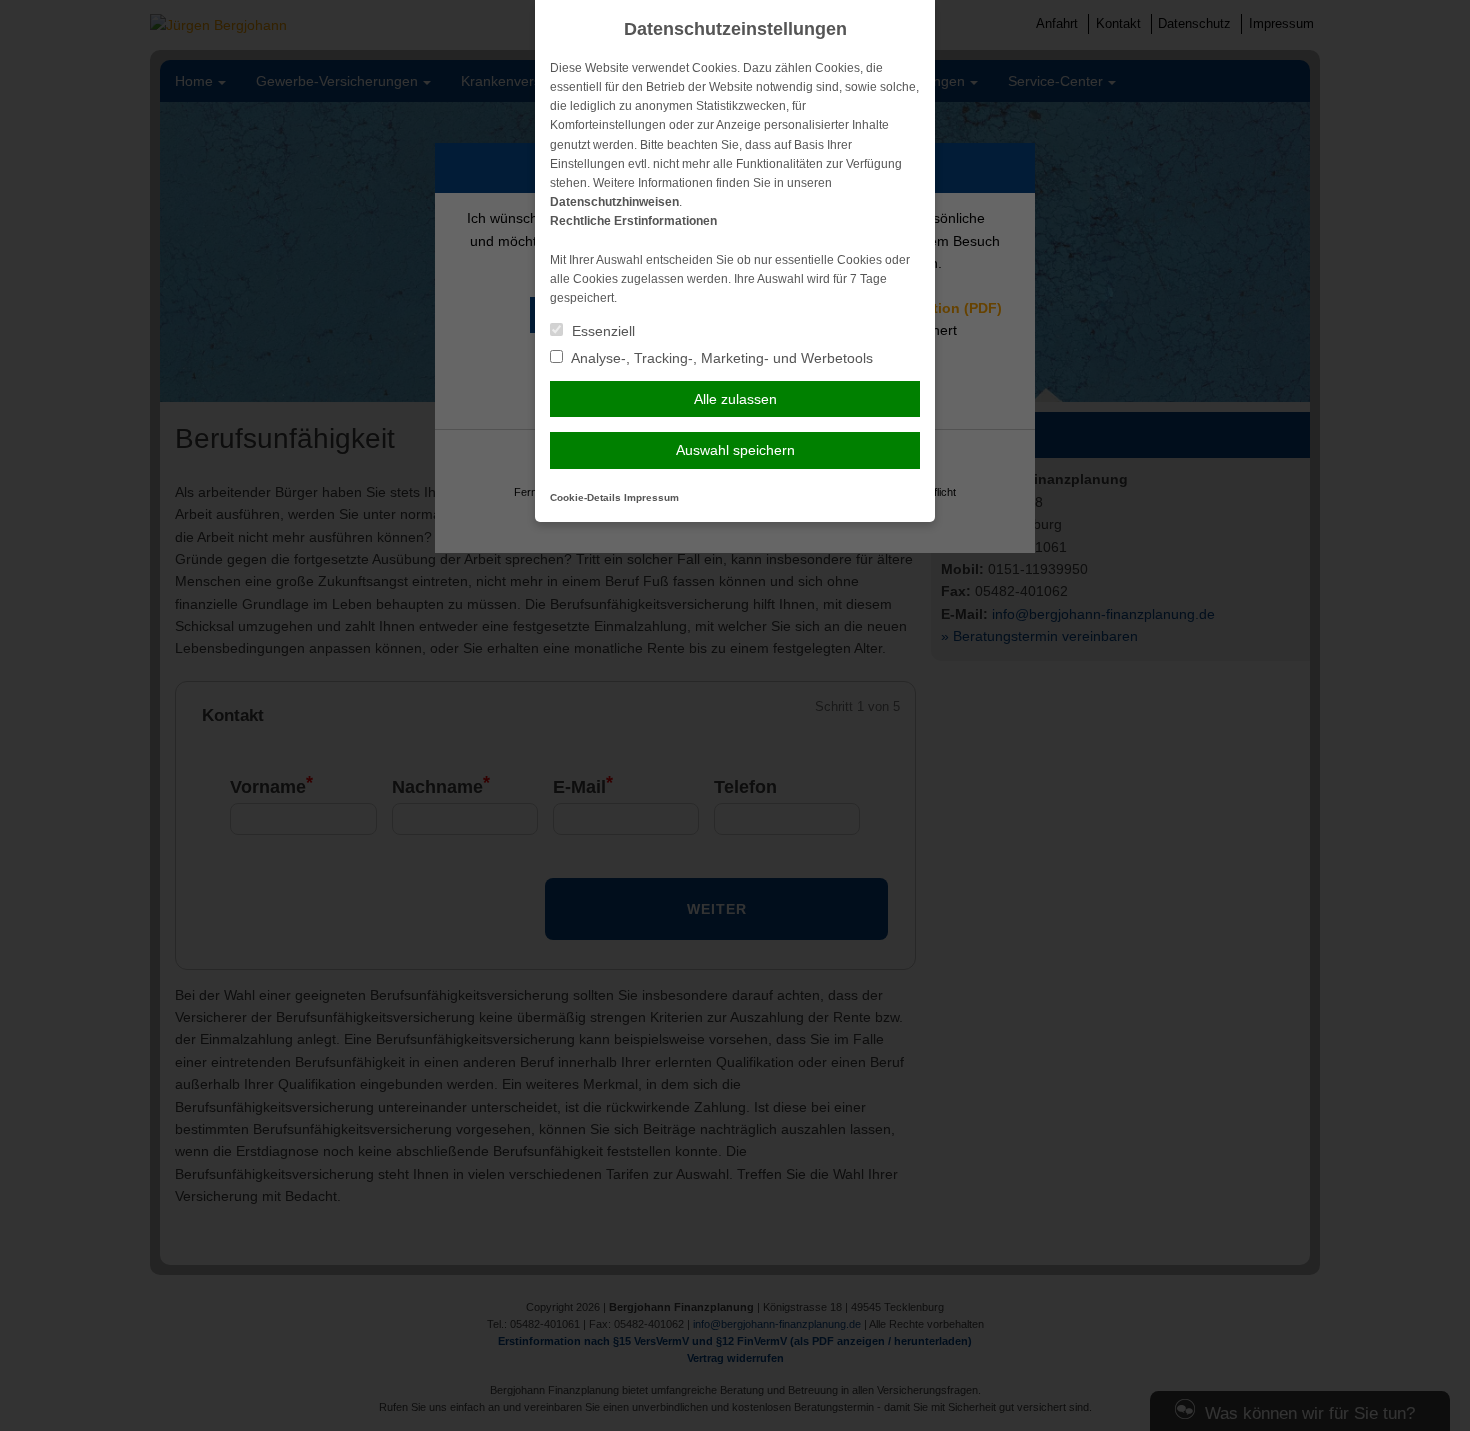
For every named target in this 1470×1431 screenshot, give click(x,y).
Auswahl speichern (735, 450)
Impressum (651, 497)
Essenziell (601, 331)
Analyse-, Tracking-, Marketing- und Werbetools (720, 358)
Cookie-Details (585, 497)
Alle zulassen (735, 399)
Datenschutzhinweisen (614, 202)
